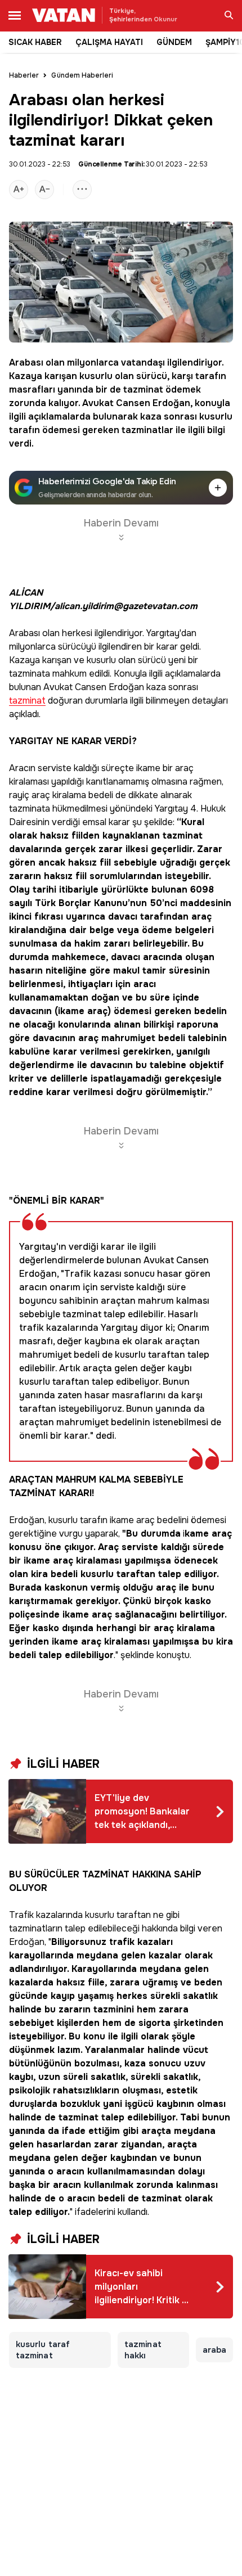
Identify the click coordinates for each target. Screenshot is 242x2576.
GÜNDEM (174, 42)
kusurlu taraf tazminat (43, 2350)
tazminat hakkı (143, 2350)
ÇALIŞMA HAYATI (109, 42)
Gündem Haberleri (82, 75)
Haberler (24, 75)
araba (214, 2350)
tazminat (143, 389)
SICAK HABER (35, 42)
